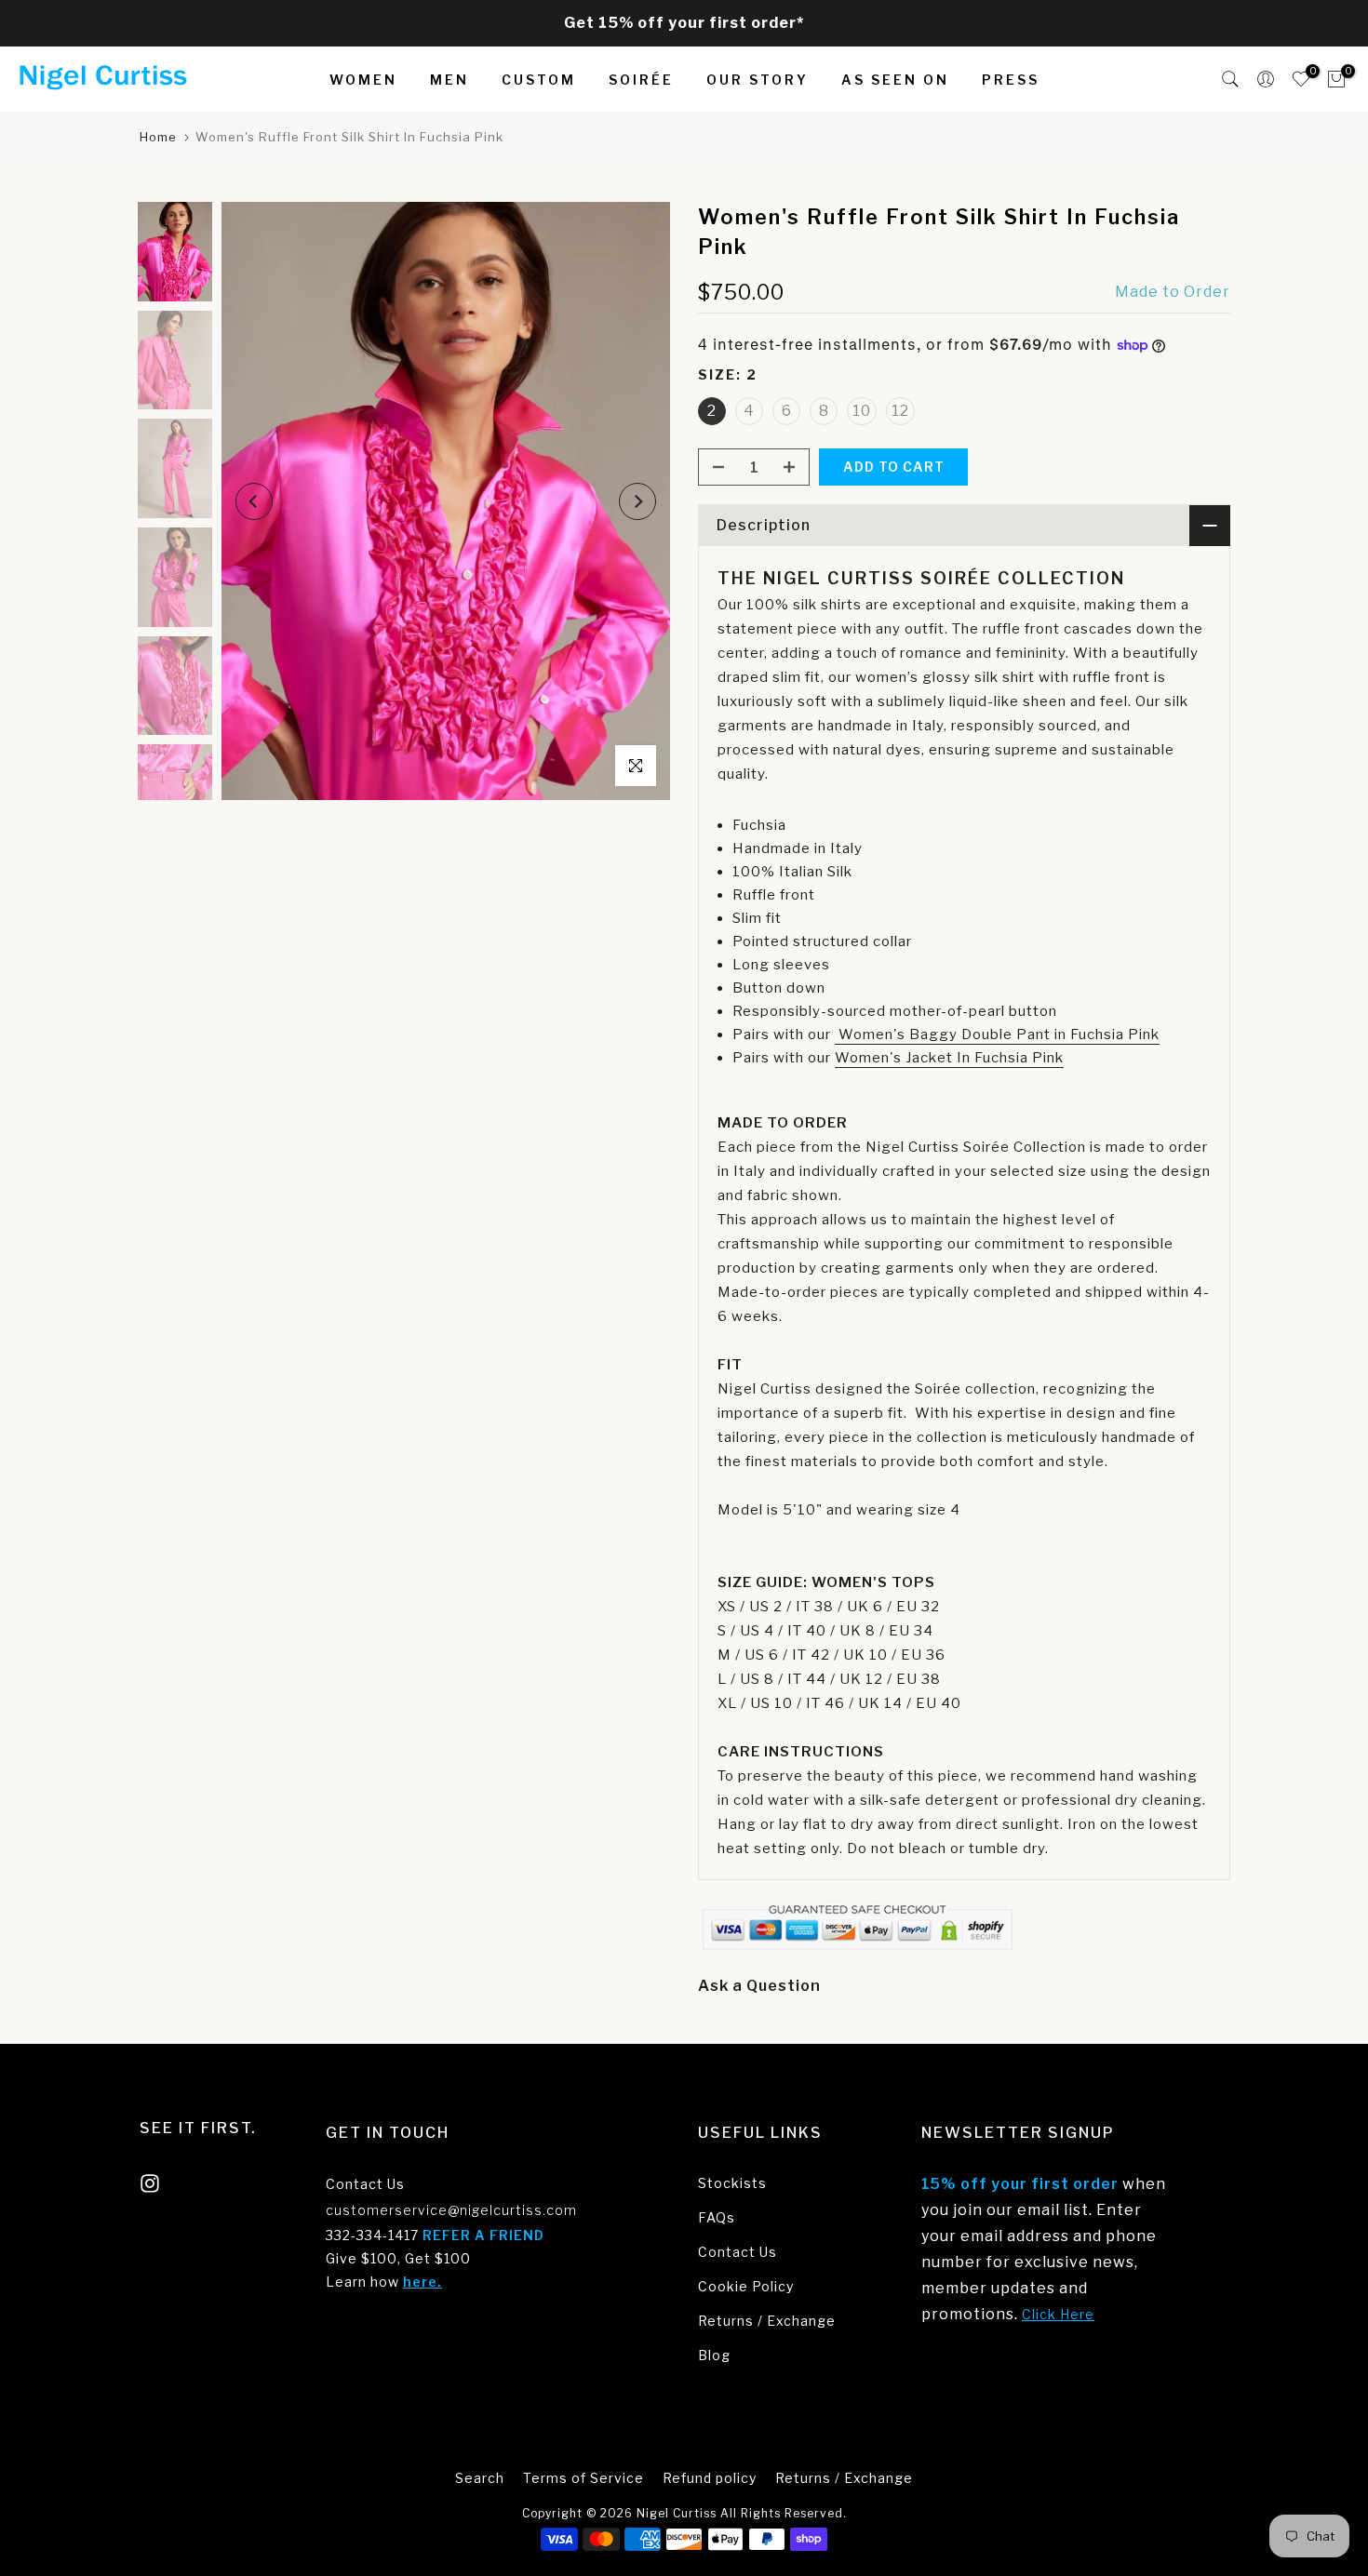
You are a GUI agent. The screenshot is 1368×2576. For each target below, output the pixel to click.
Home (158, 137)
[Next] (637, 501)
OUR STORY (758, 80)
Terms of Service (583, 2478)
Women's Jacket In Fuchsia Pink (949, 1058)
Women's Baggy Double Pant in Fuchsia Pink (997, 1034)
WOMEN (363, 80)
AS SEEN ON (895, 80)
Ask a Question (759, 1986)
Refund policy (710, 2478)
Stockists (732, 2183)
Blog (714, 2355)
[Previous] (254, 501)
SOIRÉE (641, 80)
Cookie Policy (746, 2286)
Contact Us (365, 2184)
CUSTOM (539, 80)
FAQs (717, 2217)
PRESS (1011, 80)
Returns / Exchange (767, 2321)
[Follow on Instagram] (150, 2183)
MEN (449, 80)
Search (480, 2478)
